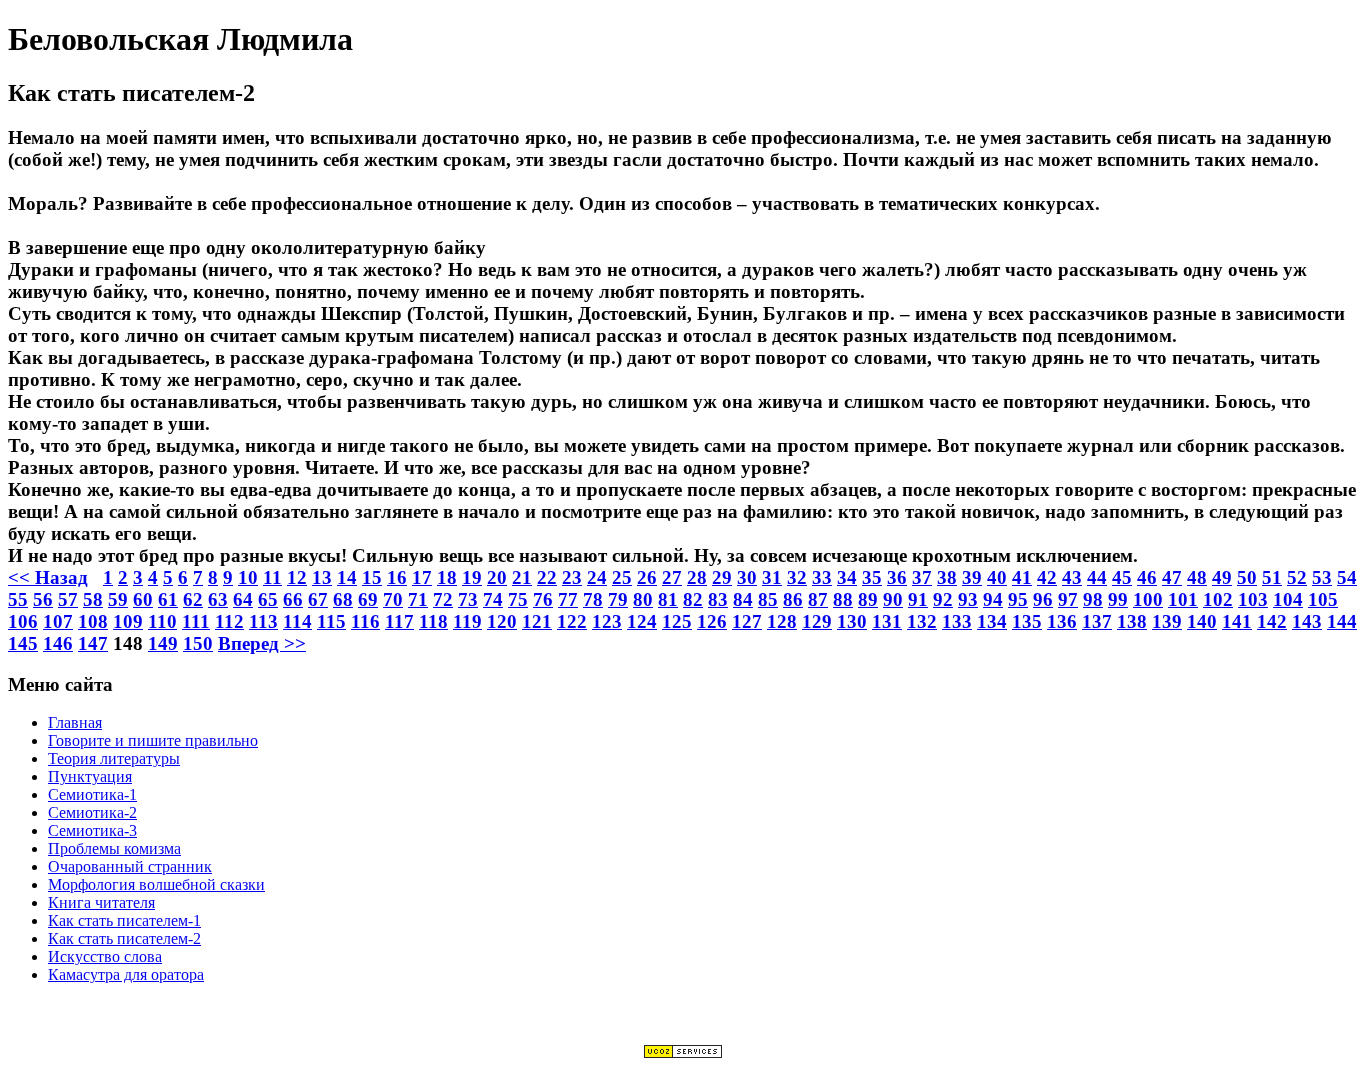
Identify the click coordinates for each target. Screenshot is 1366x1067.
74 (493, 599)
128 (782, 621)
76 (543, 599)
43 (1072, 577)
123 (607, 621)
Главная (75, 722)
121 (537, 621)
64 (243, 599)
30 (747, 577)
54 (1347, 577)
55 (18, 599)
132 (922, 621)
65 (268, 599)
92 (943, 599)
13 (322, 577)
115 (331, 621)
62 (193, 599)
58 (93, 599)
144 (1342, 621)
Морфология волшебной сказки (156, 884)
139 (1167, 621)
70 (393, 599)
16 (397, 577)
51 (1272, 577)
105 (1323, 599)
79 (618, 599)
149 (163, 643)
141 (1237, 621)
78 (593, 599)
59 (118, 599)
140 (1202, 621)
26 (647, 577)
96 (1043, 599)
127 (747, 621)
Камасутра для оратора (126, 974)
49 (1222, 577)
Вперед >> (262, 643)
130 (852, 621)
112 (229, 621)
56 (43, 599)
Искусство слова (105, 956)
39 (972, 577)
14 (347, 577)
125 (677, 621)
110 (162, 621)
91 (918, 599)
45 (1122, 577)
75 (518, 599)
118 (433, 621)
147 (93, 643)
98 (1093, 599)
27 (672, 577)
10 (248, 577)
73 (468, 599)
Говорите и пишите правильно (153, 740)
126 (712, 621)
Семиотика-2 (92, 812)
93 (968, 599)
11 (272, 577)
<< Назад (48, 577)
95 (1018, 599)
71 (418, 599)
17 (422, 577)
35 (872, 577)
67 (318, 599)
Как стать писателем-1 (124, 920)
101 (1183, 599)
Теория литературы (114, 758)
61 (168, 599)
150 (198, 643)
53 (1322, 577)
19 (472, 577)
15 (372, 577)
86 (793, 599)
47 (1172, 577)
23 (572, 577)
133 (957, 621)
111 (196, 621)
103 (1253, 599)
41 (1022, 577)
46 (1147, 577)
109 (128, 621)
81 (668, 599)
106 (23, 621)
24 (597, 577)
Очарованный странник (130, 866)
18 (447, 577)
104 (1288, 599)
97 (1068, 599)
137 (1097, 621)
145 (23, 643)
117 (399, 621)
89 (868, 599)
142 (1272, 621)
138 (1132, 621)
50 (1247, 577)
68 (343, 599)
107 (58, 621)
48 (1197, 577)
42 (1047, 577)
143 (1307, 621)
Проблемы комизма (114, 848)
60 (143, 599)
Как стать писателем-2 (124, 938)
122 (572, 621)
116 (365, 621)
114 (297, 621)
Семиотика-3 (92, 830)
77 (568, 599)
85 (768, 599)
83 (718, 599)
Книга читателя (101, 902)
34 (847, 577)
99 (1118, 599)
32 (797, 577)
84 (743, 599)
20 (497, 577)
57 (68, 599)
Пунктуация (90, 776)
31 (772, 577)
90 (893, 599)
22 (547, 577)
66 (293, 599)
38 (947, 577)
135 (1027, 621)
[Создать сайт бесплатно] (683, 1053)
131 (887, 621)
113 (263, 621)
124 (642, 621)
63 (218, 599)
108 (93, 621)
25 (622, 577)
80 (643, 599)
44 (1097, 577)
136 (1062, 621)
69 (368, 599)
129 (817, 621)
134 (992, 621)
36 (897, 577)
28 (697, 577)
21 (522, 577)
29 (722, 577)
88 (843, 599)
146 (58, 643)
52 (1297, 577)
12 (297, 577)
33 (822, 577)
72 (443, 599)
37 (922, 577)
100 (1148, 599)
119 (467, 621)
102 (1218, 599)
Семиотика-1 (92, 794)
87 (818, 599)
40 (997, 577)
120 (502, 621)
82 (693, 599)
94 (993, 599)
